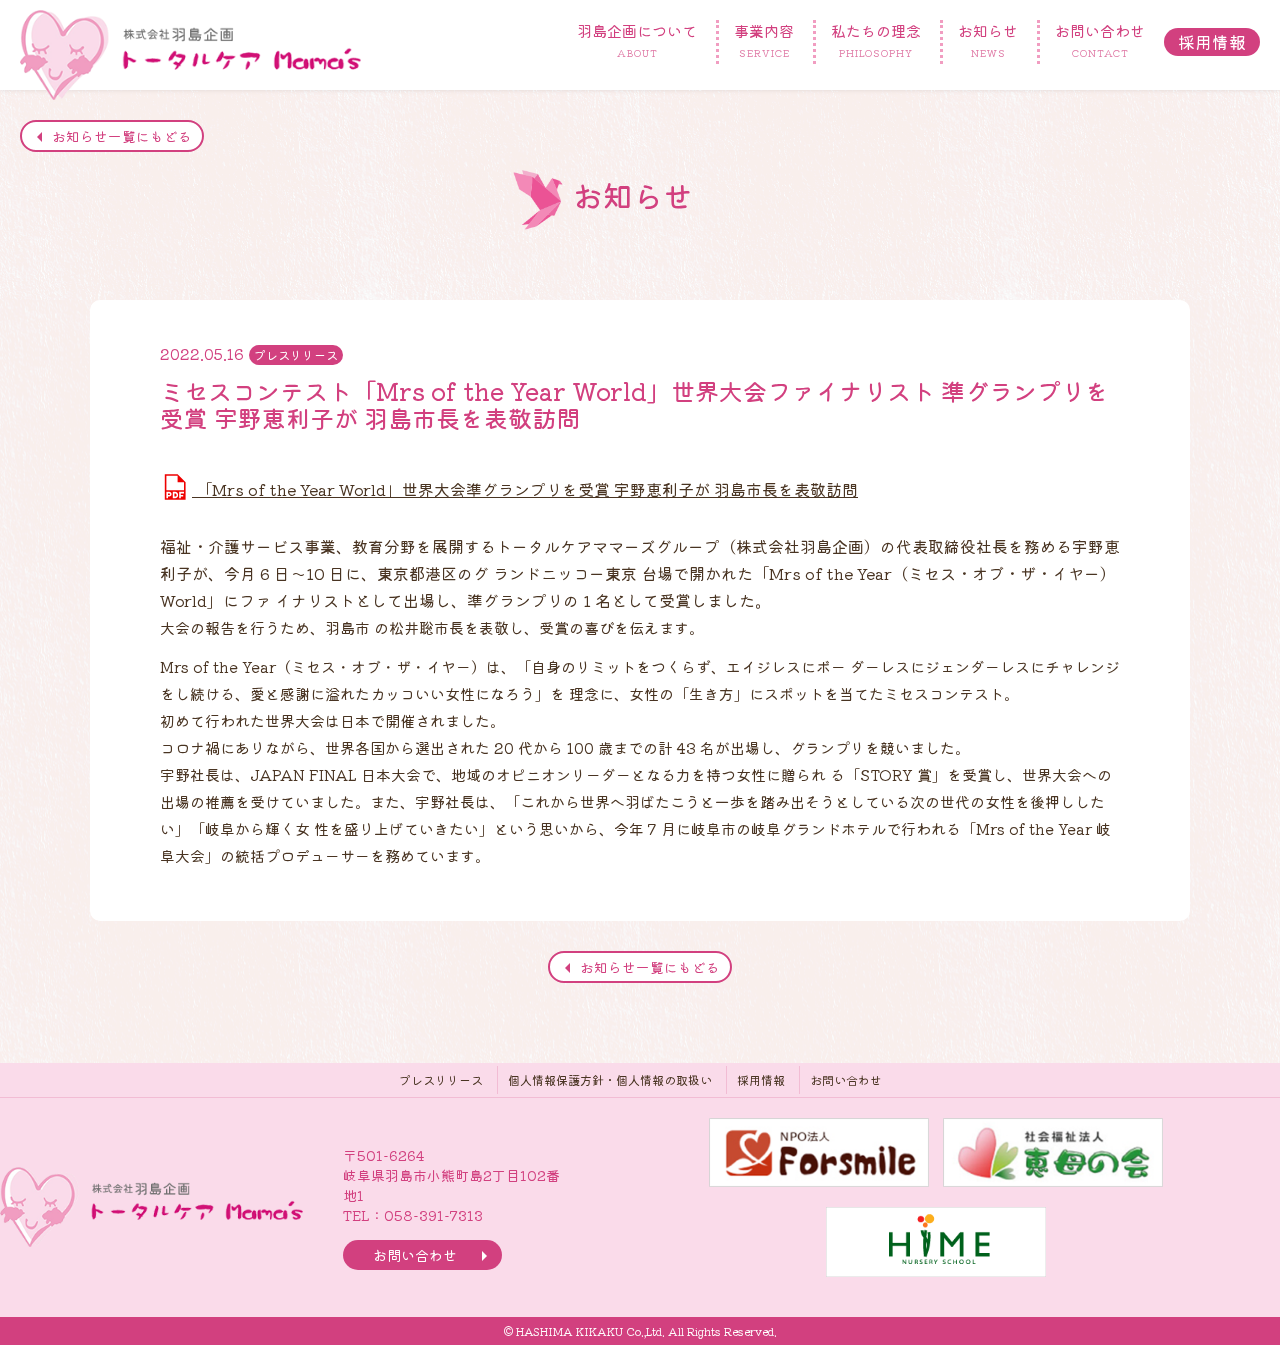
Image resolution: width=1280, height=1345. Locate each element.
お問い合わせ (1100, 40)
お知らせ (988, 40)
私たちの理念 (876, 40)
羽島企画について (637, 40)
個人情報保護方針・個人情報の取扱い (610, 1079)
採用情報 (1212, 41)
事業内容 (764, 40)
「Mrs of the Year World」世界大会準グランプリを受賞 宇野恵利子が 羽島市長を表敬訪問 (525, 489)
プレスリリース (441, 1079)
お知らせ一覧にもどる (122, 136)
